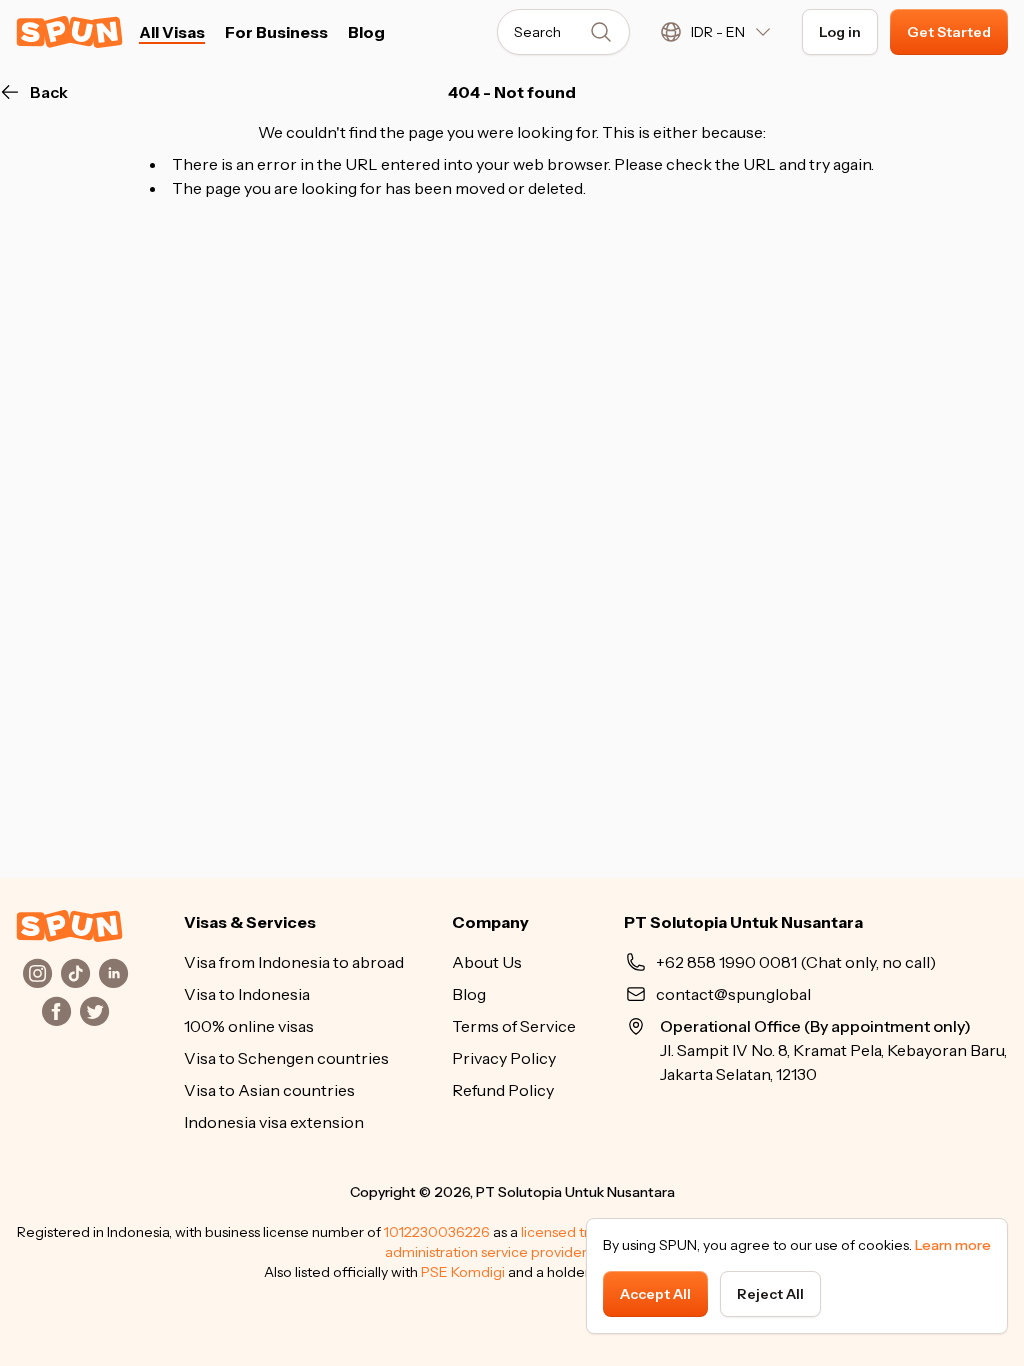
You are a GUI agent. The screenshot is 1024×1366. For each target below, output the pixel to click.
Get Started (949, 32)
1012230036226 (437, 1232)
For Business (276, 32)
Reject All (770, 1294)
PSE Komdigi (463, 1272)
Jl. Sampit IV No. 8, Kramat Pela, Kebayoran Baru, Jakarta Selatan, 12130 (833, 1050)
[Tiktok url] (76, 973)
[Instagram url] (38, 973)
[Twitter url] (95, 1011)
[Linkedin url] (114, 973)
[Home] (69, 926)
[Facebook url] (57, 1011)
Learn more (953, 1245)
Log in (840, 32)
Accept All (655, 1294)
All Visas (172, 32)
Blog (366, 32)
